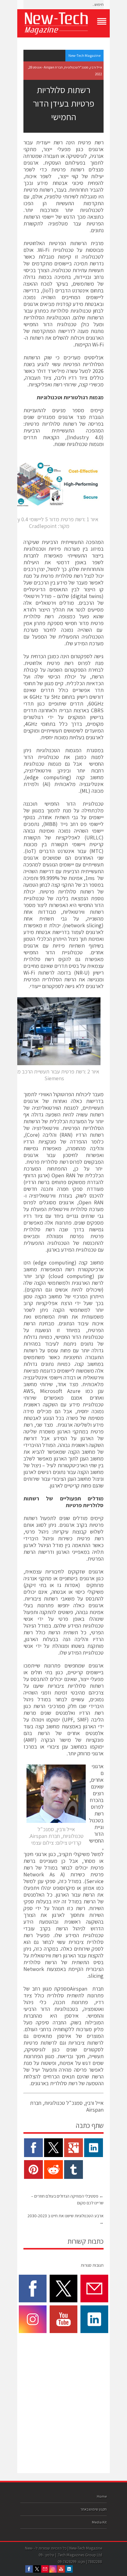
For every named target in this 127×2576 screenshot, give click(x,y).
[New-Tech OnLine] (63, 23)
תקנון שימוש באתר (94, 2509)
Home (102, 2496)
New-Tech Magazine (84, 55)
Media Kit (99, 2522)
